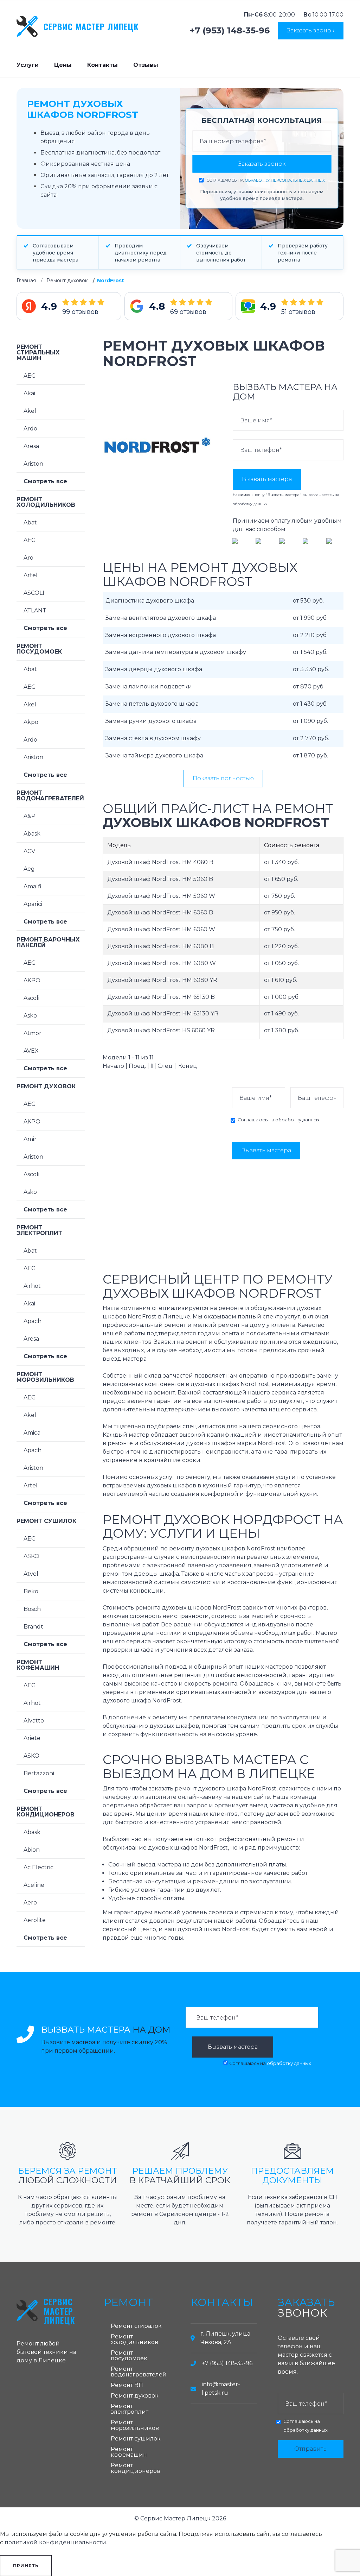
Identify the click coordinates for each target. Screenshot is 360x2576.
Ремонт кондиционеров (46, 1812)
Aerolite (35, 1920)
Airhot (32, 1286)
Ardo (30, 429)
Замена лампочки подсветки (149, 686)
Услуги (28, 65)
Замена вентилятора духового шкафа (161, 618)
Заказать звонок (311, 30)
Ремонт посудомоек (39, 649)
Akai (29, 393)
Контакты (102, 65)
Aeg (29, 869)
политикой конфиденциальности (55, 2542)
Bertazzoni (39, 1773)
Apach (33, 1321)
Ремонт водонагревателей (50, 796)
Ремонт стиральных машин (38, 352)
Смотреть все (45, 481)
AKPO (32, 980)
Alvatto (34, 1721)
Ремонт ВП (127, 2385)
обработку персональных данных (285, 180)
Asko (30, 1016)
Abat (30, 522)
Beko (31, 1591)
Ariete (32, 1738)
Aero (30, 1903)
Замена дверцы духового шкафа (154, 669)
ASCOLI (34, 593)
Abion (32, 1850)
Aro (28, 558)
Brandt (33, 1627)
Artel (31, 575)
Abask (32, 834)
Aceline (34, 1885)
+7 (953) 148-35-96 (230, 31)
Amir (30, 1139)
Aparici (33, 904)
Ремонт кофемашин (38, 1665)
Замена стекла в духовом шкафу (153, 738)
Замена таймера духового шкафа (154, 755)
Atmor (33, 1033)
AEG (30, 376)
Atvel (31, 1574)
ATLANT (35, 610)
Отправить (310, 2449)
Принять (26, 2566)
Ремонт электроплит (39, 1230)
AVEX (31, 1051)
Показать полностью (223, 778)
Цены (63, 65)
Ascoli (31, 998)
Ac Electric (38, 1867)
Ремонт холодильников (46, 502)
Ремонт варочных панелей (48, 942)
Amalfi (33, 886)
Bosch (32, 1609)
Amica (32, 1433)
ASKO (31, 1556)
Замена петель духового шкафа (152, 704)
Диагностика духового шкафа (150, 601)
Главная (26, 281)
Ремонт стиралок (136, 2326)
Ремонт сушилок (46, 1521)
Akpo (31, 722)
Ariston (33, 464)
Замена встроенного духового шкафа (161, 635)
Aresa (31, 446)
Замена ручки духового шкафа (151, 721)
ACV (29, 851)
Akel (30, 411)
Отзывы (146, 65)
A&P (30, 816)
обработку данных (250, 504)
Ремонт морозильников (45, 1377)
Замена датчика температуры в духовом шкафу (176, 652)
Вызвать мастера (267, 479)
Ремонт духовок (67, 281)
